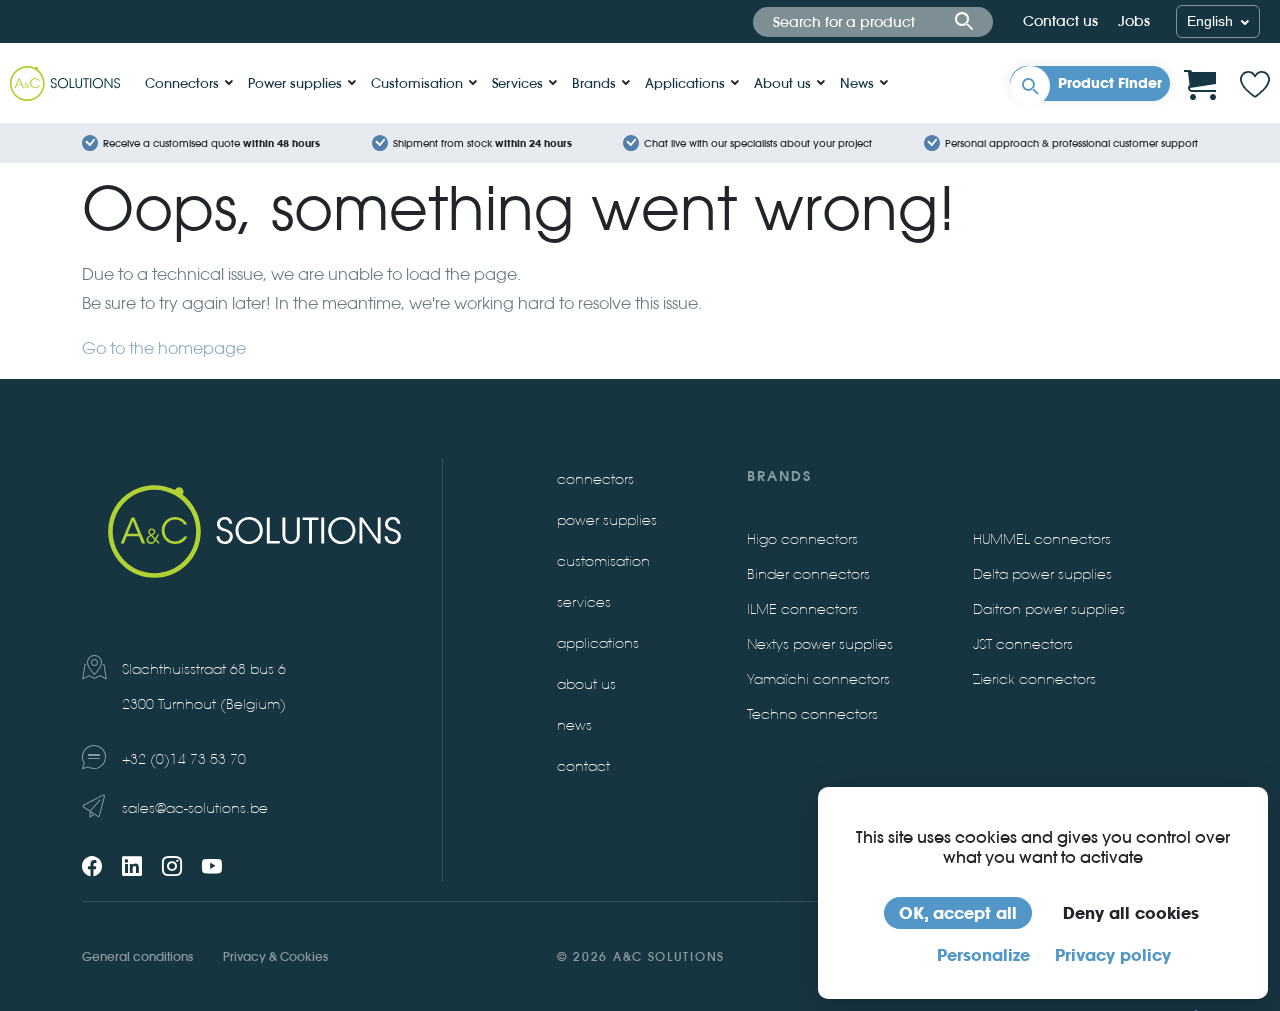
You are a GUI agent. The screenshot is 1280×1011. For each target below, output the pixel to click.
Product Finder (1110, 83)
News (857, 83)
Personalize (983, 955)
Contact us (1060, 21)
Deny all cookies (1131, 913)
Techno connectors (812, 714)
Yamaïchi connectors (818, 679)
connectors (595, 479)
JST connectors (1023, 644)
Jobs (1134, 21)
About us (782, 83)
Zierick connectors (1034, 679)
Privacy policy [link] (1113, 955)
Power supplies (295, 83)
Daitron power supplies (1049, 609)
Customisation (417, 83)
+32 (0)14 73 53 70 (184, 759)
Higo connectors (802, 539)
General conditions (137, 956)
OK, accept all (958, 913)
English (1212, 21)
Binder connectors (808, 574)
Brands (594, 83)
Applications (685, 83)
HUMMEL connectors (1042, 539)
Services (517, 83)
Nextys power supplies (820, 644)
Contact (583, 766)
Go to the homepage (164, 348)
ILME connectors (802, 609)
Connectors (182, 83)
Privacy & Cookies (275, 956)
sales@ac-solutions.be (195, 808)
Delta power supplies (1042, 574)
